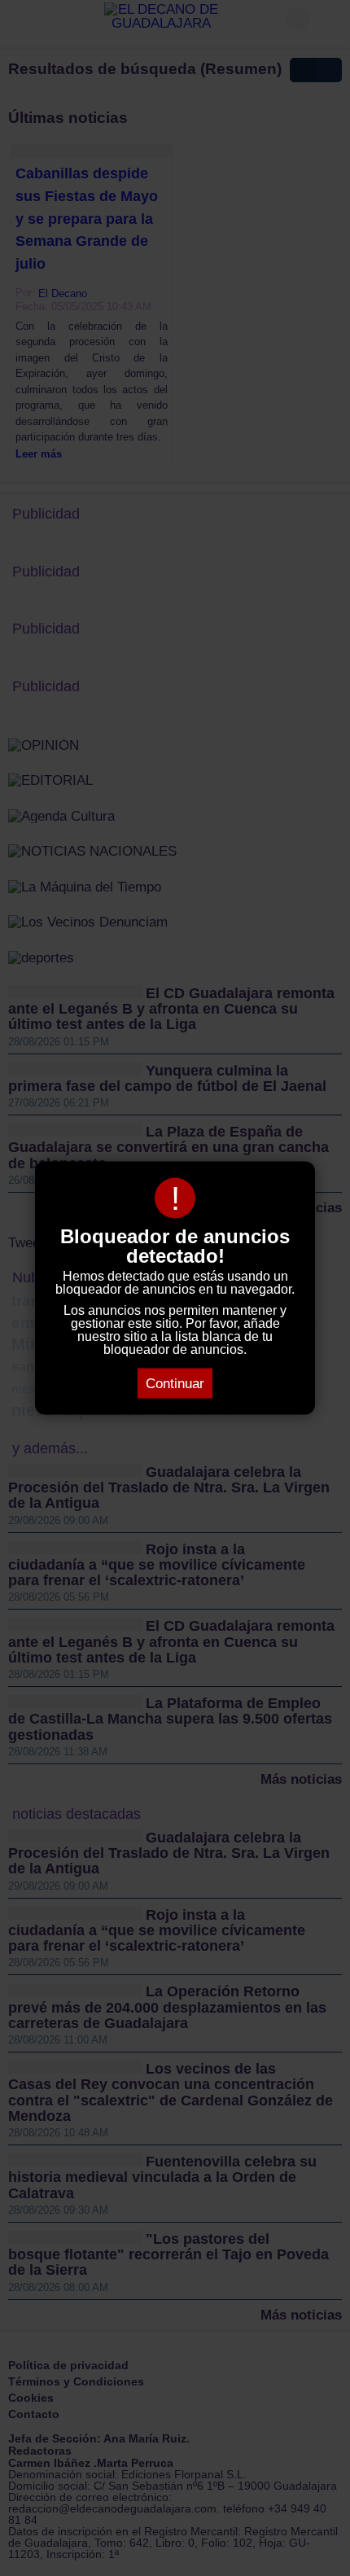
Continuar (175, 1384)
